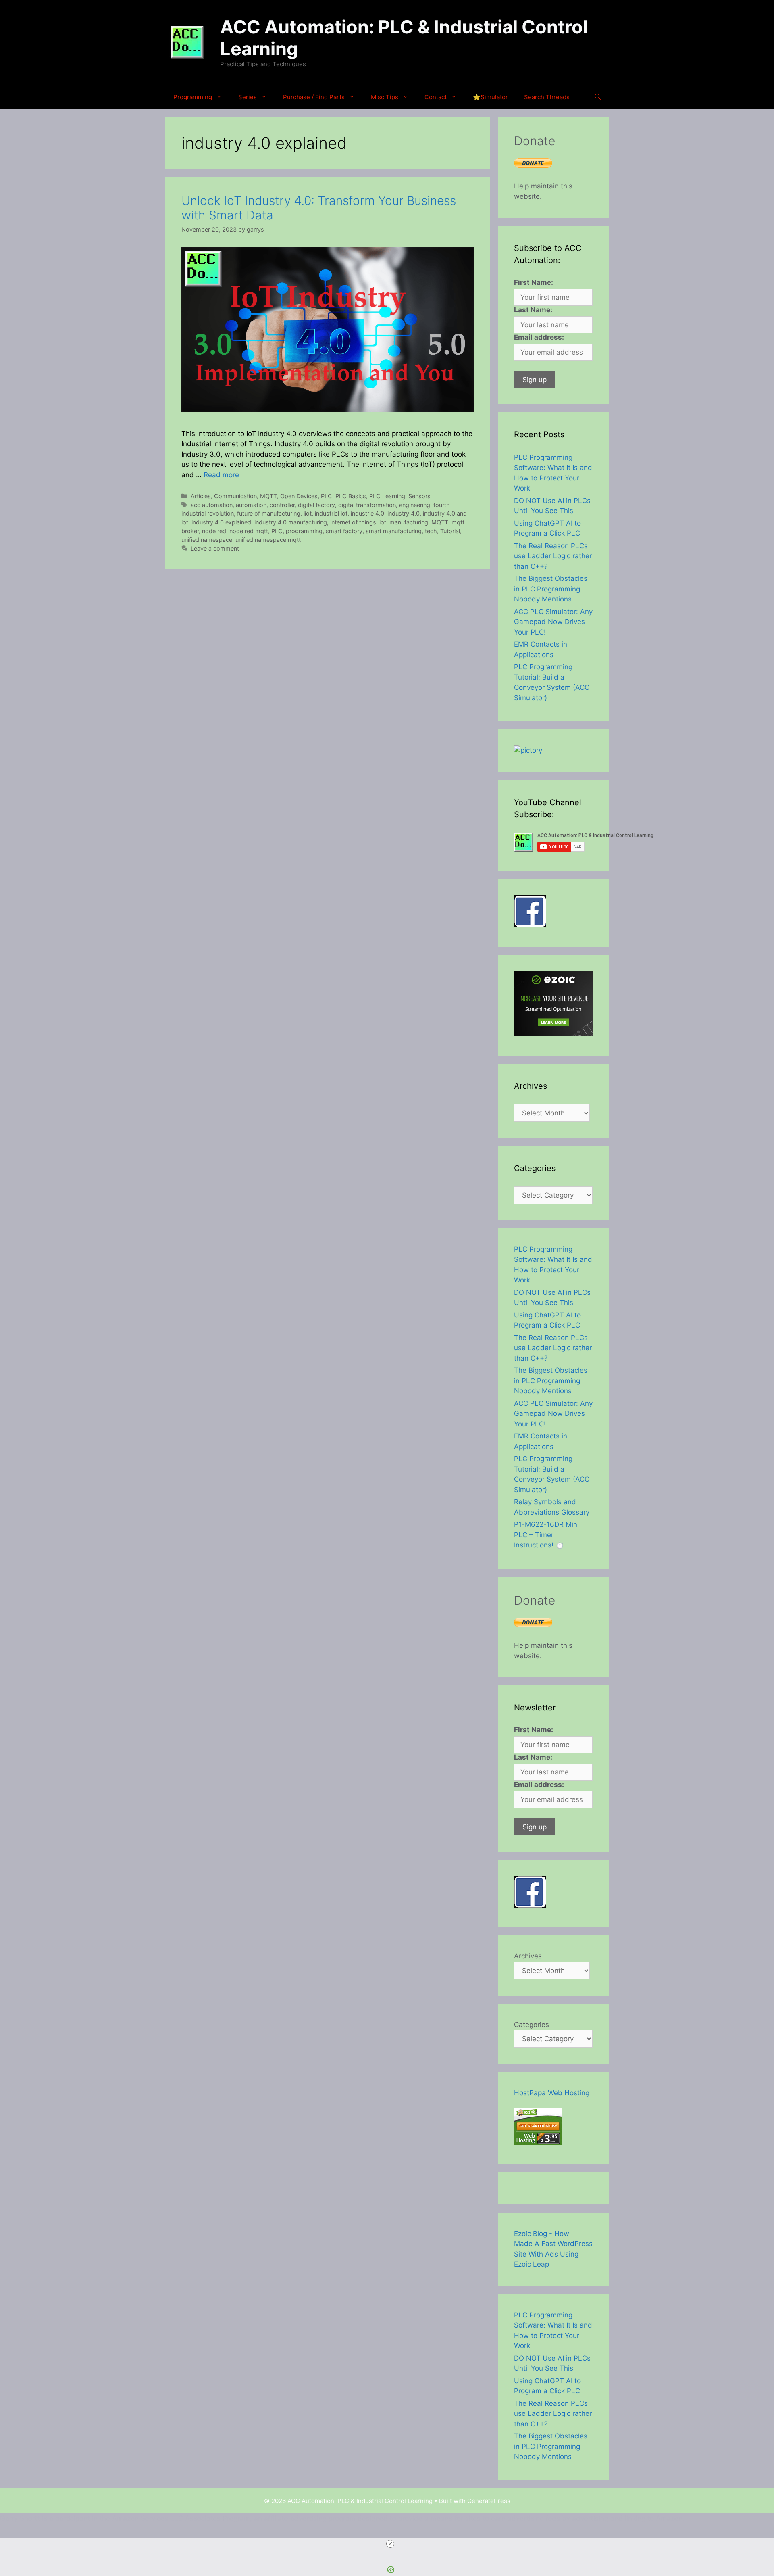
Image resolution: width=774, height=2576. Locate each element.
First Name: (534, 282)
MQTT (268, 496)
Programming (193, 97)
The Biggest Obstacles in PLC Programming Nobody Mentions (551, 589)
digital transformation (367, 505)
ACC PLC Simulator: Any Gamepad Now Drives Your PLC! (553, 622)
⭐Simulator (490, 97)
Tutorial (450, 531)
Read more (221, 475)
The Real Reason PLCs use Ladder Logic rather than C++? (553, 556)
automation (251, 505)
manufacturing (409, 522)
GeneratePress (489, 2501)
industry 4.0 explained (221, 522)
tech (431, 531)
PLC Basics (351, 496)
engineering (415, 505)
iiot (308, 513)
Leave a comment (215, 548)
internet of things (353, 522)
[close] (390, 2544)
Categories (532, 2025)
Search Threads (547, 97)
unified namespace (207, 540)
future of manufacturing (269, 513)
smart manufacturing (394, 531)
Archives (528, 1956)
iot (383, 522)
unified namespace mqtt (268, 540)
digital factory (316, 505)
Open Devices (299, 496)
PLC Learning (387, 496)
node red (214, 531)
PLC (327, 496)
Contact (436, 97)
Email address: (539, 337)
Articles (201, 496)
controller (282, 505)
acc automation (212, 505)
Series (248, 97)
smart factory (344, 531)
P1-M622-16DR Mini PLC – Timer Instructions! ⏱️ (546, 1535)
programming (304, 531)
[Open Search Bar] (598, 97)
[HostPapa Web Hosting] (538, 2142)
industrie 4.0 (367, 513)
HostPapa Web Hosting (552, 2093)
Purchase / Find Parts (314, 97)
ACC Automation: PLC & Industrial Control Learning (404, 38)
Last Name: (533, 310)
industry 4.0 (404, 513)
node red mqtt (249, 531)
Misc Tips (385, 97)
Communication (235, 496)
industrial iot (331, 513)
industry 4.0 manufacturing (291, 522)
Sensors (419, 496)
